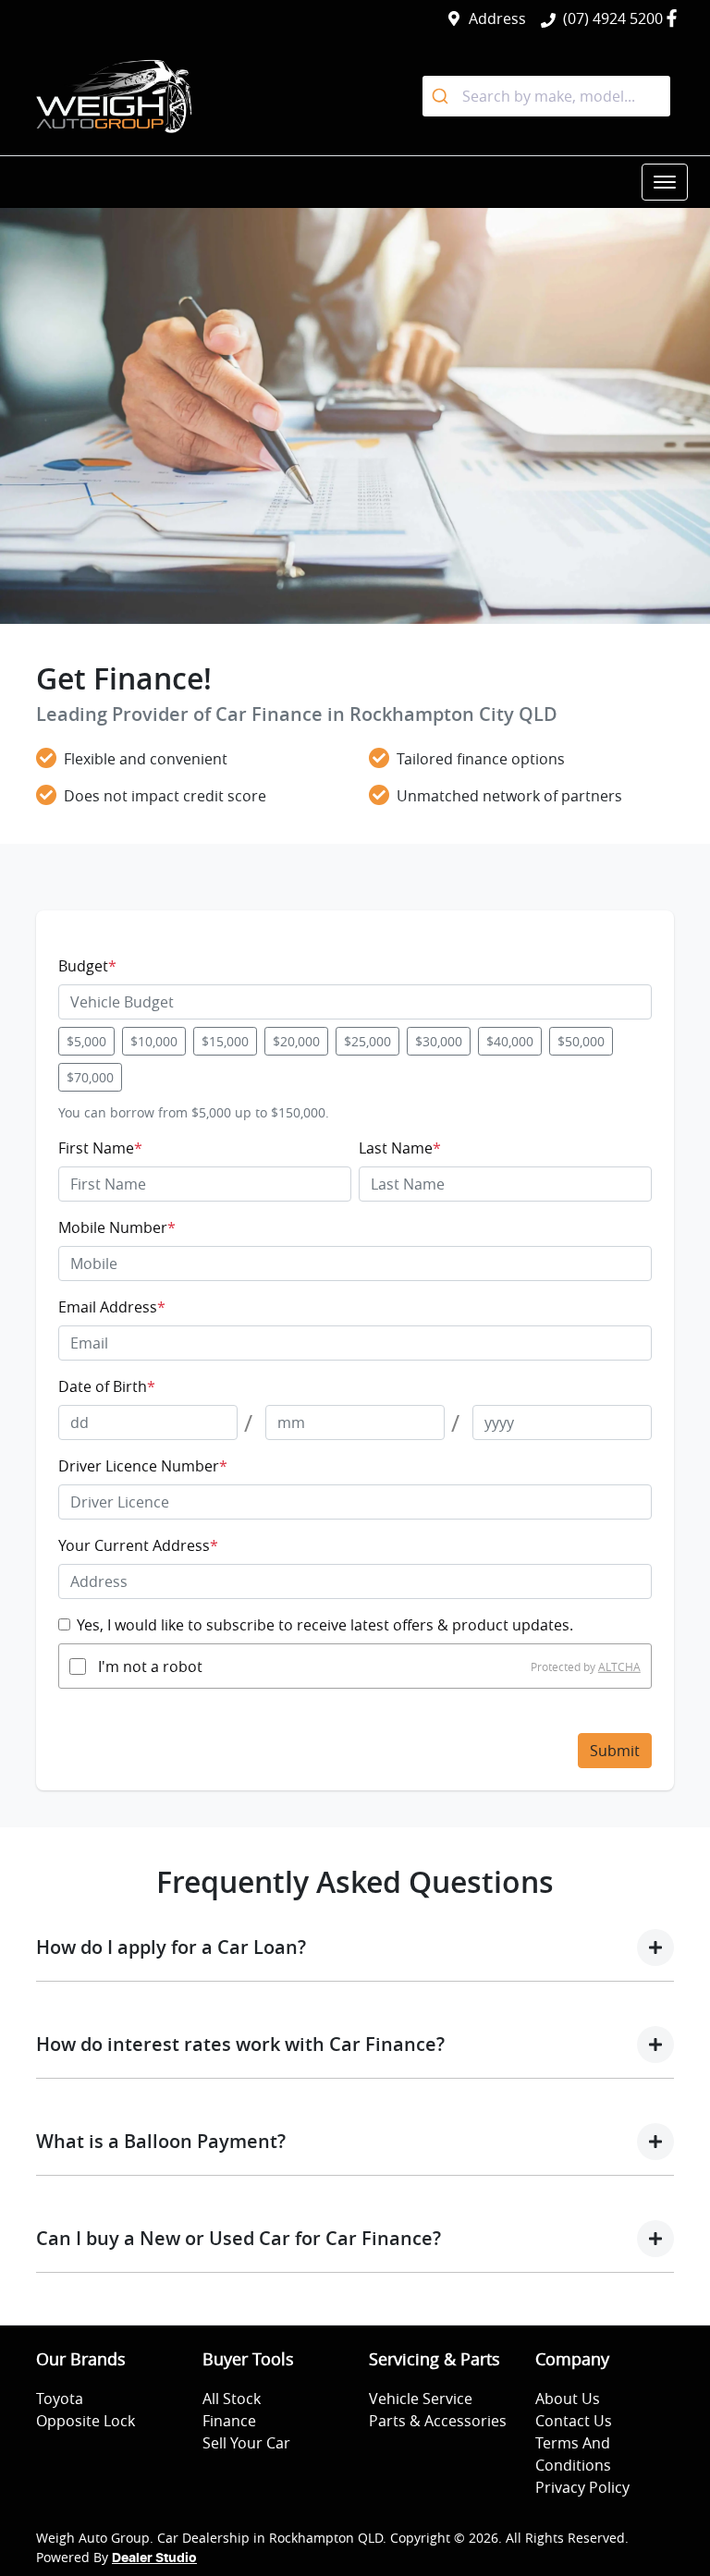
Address (497, 18)
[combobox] (546, 96)
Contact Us (574, 2421)
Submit (615, 1751)
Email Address (112, 1307)
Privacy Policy (582, 2487)
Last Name (400, 1148)
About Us (568, 2399)
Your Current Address (138, 1545)
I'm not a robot (150, 1666)
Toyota (60, 2399)
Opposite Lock (86, 2421)
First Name (100, 1148)
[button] (665, 182)
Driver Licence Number (143, 1466)
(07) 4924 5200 (613, 18)
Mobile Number (117, 1227)
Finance (229, 2421)
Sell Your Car (246, 2443)
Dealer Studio (154, 2558)
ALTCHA (619, 1666)
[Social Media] (675, 18)
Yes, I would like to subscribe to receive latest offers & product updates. (325, 1625)
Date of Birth (107, 1386)
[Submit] (442, 96)
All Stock (232, 2399)
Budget (87, 966)
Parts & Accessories (438, 2421)
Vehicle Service (421, 2399)
